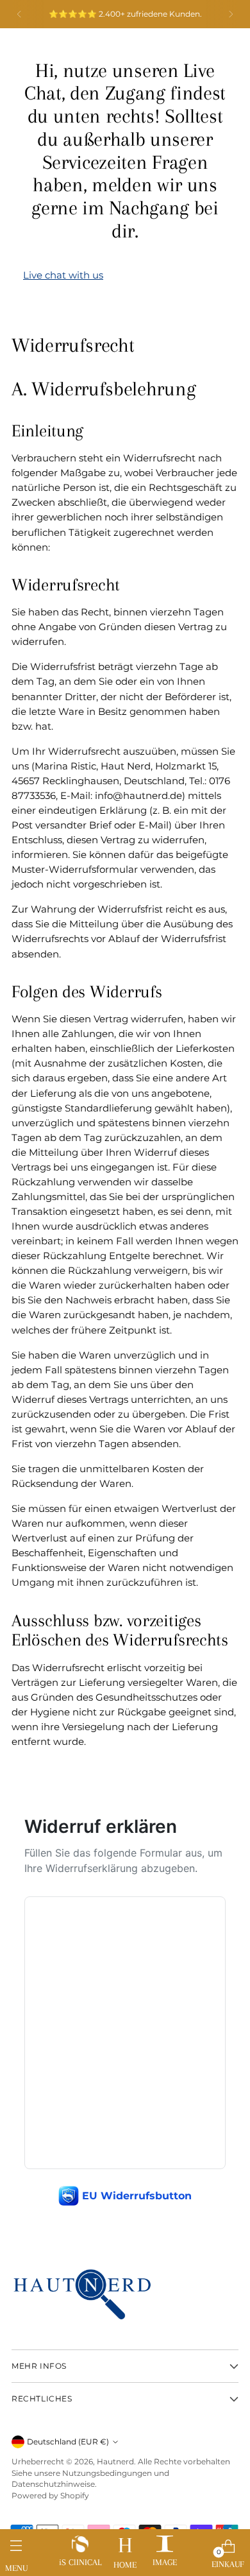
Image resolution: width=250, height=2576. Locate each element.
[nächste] (231, 14)
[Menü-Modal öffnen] (16, 2550)
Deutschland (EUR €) (68, 2442)
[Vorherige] (19, 14)
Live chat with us (63, 275)
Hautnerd (115, 2461)
